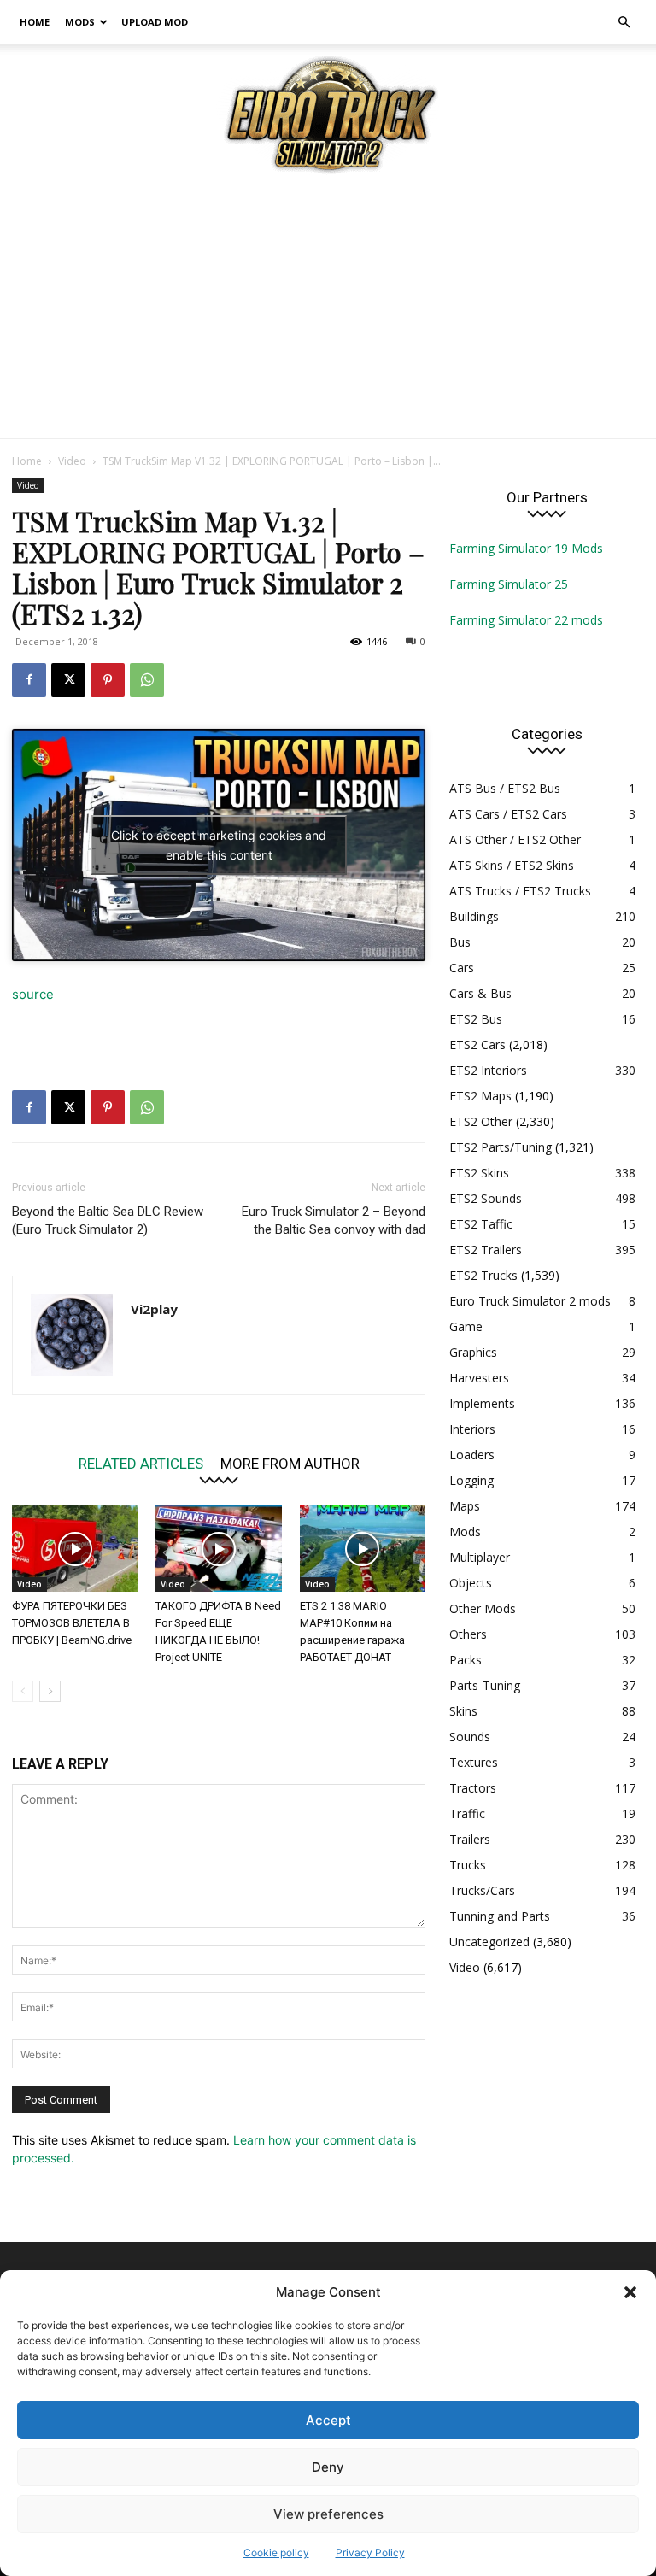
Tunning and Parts (500, 1916)
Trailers (470, 1839)
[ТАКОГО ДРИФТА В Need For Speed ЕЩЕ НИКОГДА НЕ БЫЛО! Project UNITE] (218, 1549)
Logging (471, 1480)
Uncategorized (489, 1942)
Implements (482, 1403)
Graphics (473, 1352)
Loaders (472, 1455)
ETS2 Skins (479, 1173)
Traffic (467, 1813)
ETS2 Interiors (488, 1070)
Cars (462, 968)
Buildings (474, 916)
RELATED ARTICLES (141, 1463)
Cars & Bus (480, 993)
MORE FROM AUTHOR (290, 1463)
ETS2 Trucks (483, 1275)
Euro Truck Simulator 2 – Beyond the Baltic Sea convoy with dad (334, 1221)
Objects (471, 1583)
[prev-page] (23, 1691)
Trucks (468, 1865)
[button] (630, 2292)
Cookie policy (276, 2553)
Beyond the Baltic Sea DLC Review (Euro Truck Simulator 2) (108, 1221)
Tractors (473, 1788)
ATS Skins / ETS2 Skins (512, 865)
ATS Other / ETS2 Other (515, 839)
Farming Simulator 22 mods (526, 620)
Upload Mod (155, 22)
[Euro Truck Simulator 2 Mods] (328, 114)
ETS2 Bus (476, 1019)
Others (468, 1634)
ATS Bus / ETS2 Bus (505, 788)
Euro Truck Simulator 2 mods (530, 1301)
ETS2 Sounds (486, 1198)
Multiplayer (480, 1557)
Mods (80, 22)
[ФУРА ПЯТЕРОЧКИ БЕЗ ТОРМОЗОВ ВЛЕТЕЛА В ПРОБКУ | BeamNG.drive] (75, 1549)
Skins (463, 1711)
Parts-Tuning (485, 1685)
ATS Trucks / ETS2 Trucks (520, 891)
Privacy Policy (370, 2553)
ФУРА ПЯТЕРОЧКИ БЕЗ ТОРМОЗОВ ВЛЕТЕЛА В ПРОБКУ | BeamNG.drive (72, 1623)
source (33, 994)
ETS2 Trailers (486, 1250)
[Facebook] (29, 680)
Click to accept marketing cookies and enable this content (219, 845)
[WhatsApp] (147, 680)
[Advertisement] (328, 310)
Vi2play (154, 1309)
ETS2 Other (481, 1121)
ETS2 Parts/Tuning (501, 1147)
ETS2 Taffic (481, 1224)
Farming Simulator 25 (509, 584)
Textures (474, 1762)
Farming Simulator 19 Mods (526, 548)
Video (72, 461)
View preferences (328, 2514)
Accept (328, 2420)
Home (35, 22)
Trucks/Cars (482, 1890)
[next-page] (50, 1691)
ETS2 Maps (480, 1096)
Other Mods (483, 1608)
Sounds (470, 1737)
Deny (328, 2467)
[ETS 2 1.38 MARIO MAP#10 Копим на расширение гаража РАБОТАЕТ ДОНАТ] (363, 1549)
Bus (460, 942)
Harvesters (479, 1378)
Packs (466, 1660)
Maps (465, 1506)
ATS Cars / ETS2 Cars (508, 814)
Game (466, 1326)
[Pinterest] (108, 680)
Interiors (472, 1429)
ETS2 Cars (477, 1044)
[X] (68, 680)
